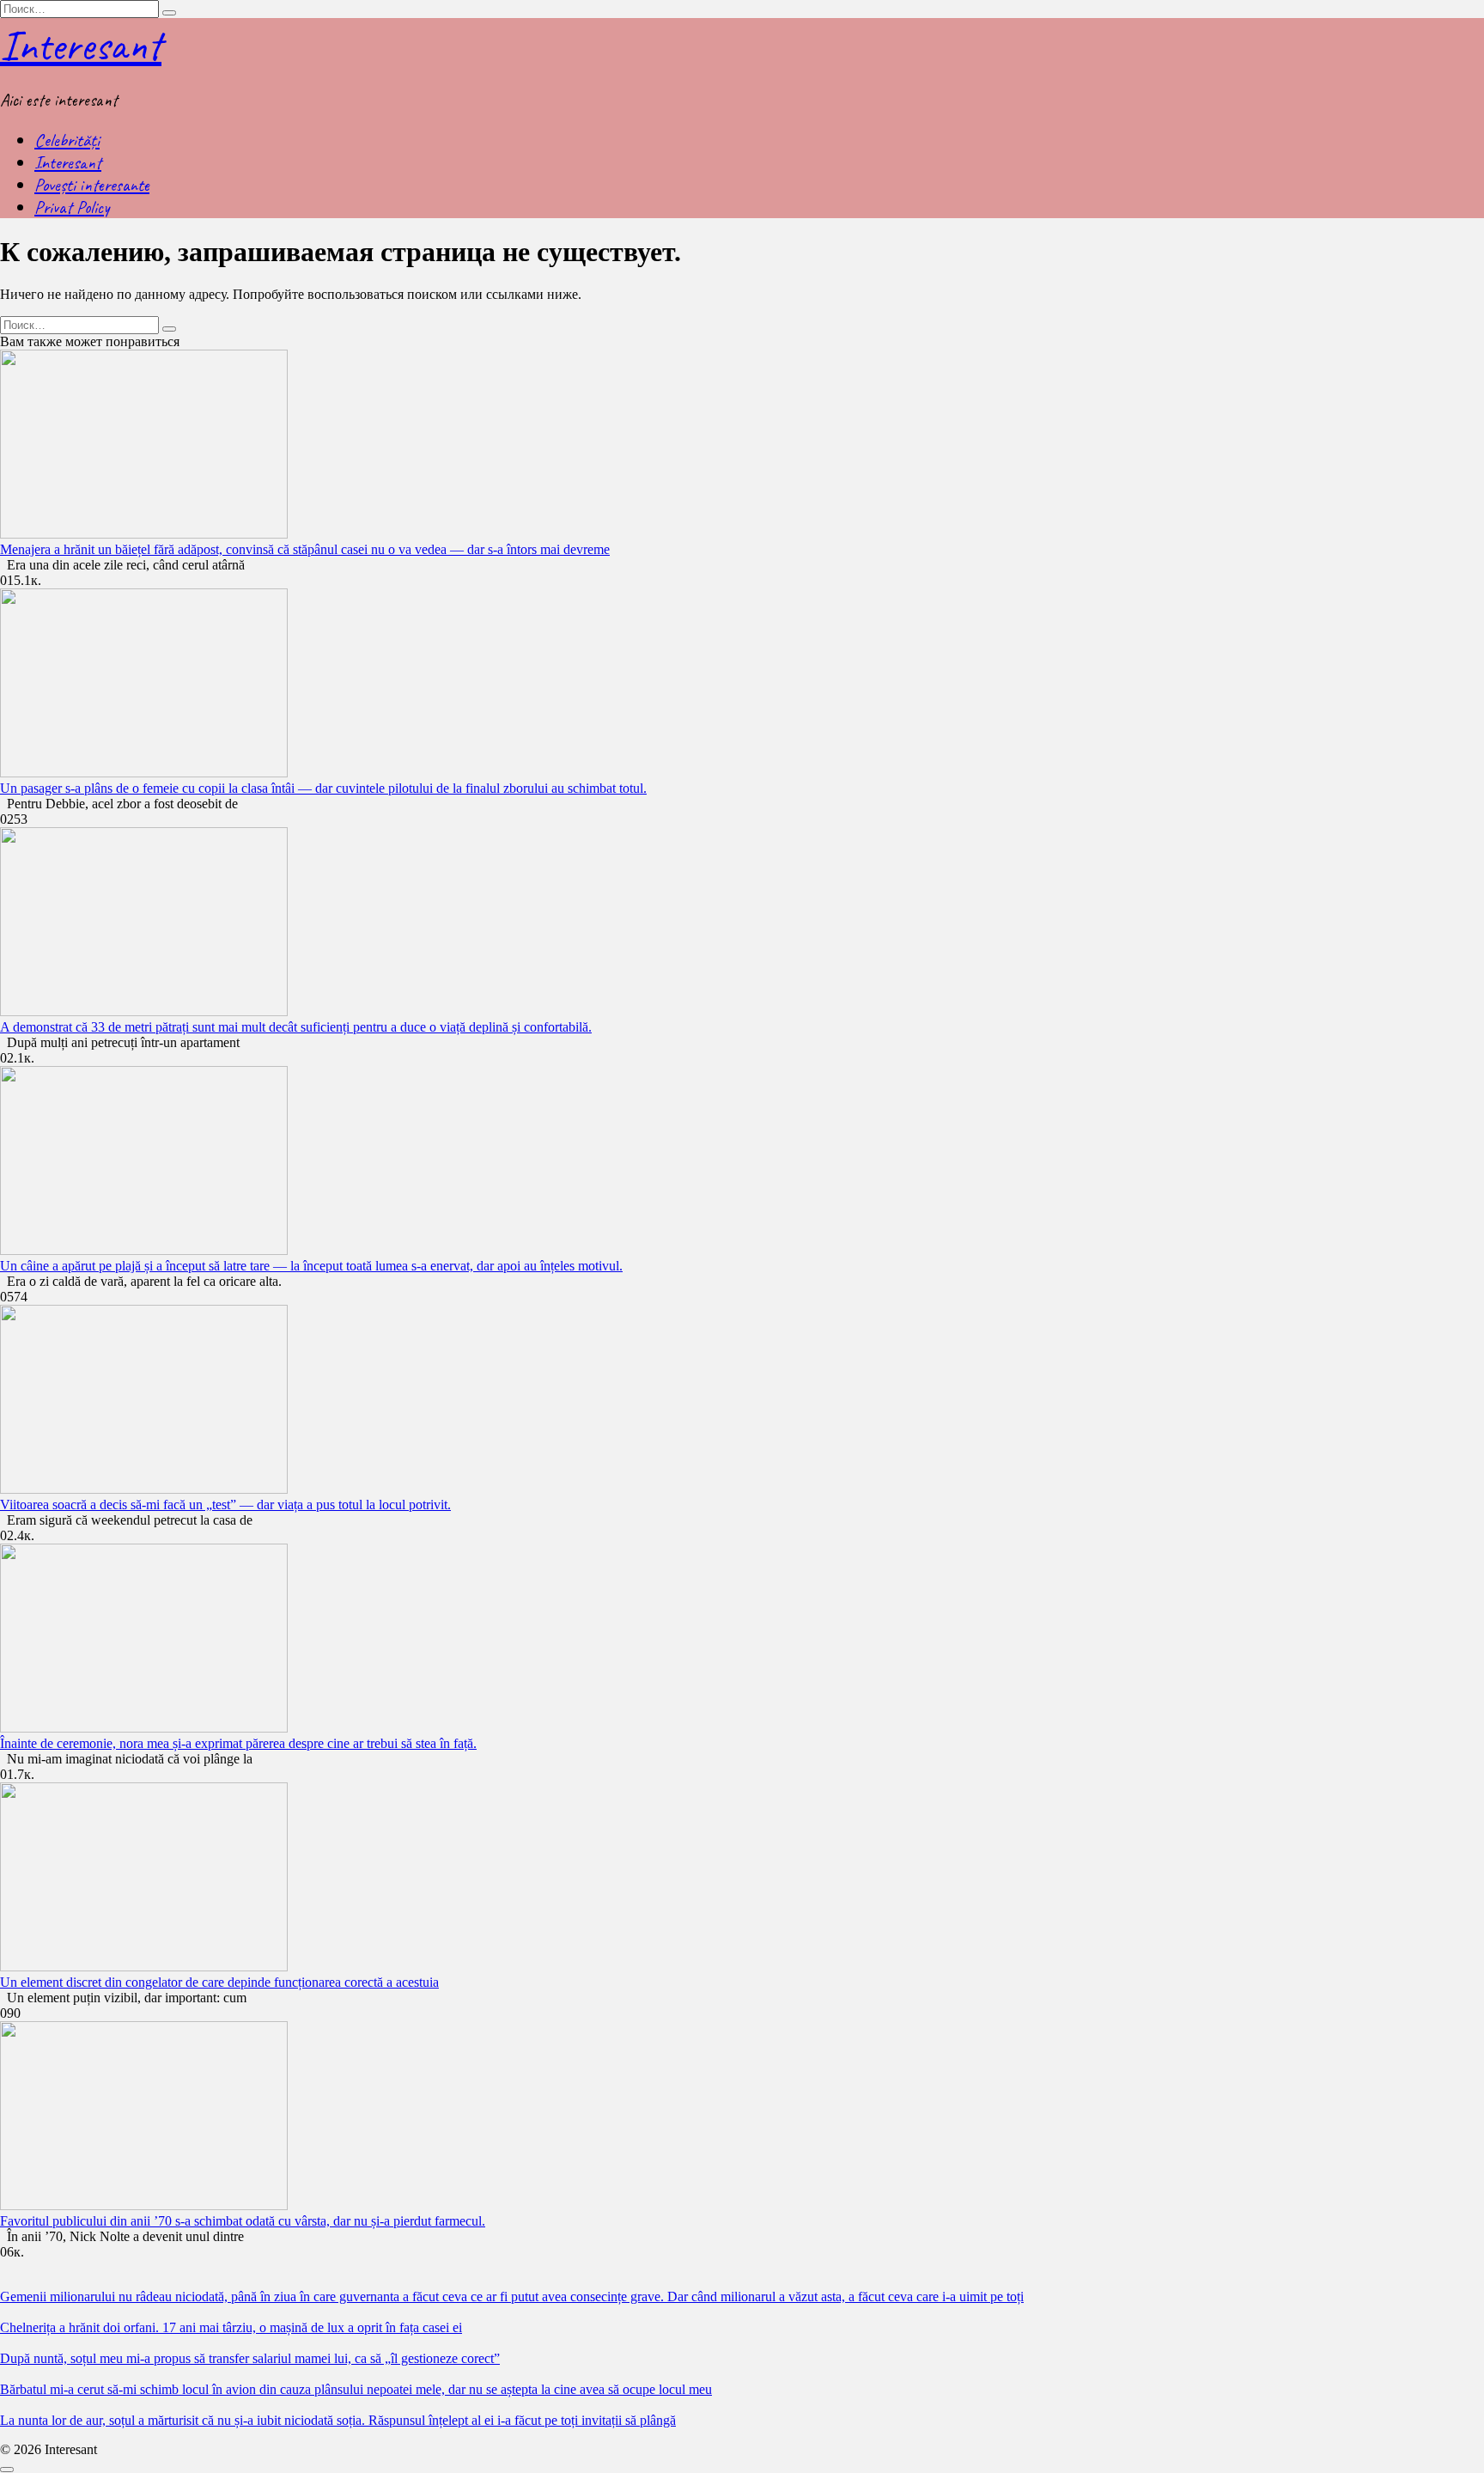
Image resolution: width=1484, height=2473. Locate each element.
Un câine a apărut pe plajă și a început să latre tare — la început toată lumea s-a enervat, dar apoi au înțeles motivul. (311, 1266)
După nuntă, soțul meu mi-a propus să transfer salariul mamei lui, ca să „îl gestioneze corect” (250, 2358)
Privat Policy (72, 207)
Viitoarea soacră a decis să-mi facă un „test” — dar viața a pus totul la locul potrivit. (225, 1505)
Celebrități (67, 140)
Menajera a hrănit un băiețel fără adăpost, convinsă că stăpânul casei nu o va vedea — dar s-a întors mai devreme (305, 549)
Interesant (81, 45)
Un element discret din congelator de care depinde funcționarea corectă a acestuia (219, 1982)
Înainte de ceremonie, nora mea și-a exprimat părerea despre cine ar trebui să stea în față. (238, 1743)
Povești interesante (92, 185)
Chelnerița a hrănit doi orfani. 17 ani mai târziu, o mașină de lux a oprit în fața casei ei (231, 2327)
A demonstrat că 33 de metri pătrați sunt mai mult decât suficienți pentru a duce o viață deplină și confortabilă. (296, 1027)
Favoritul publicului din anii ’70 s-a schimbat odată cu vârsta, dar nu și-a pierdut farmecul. (243, 2221)
